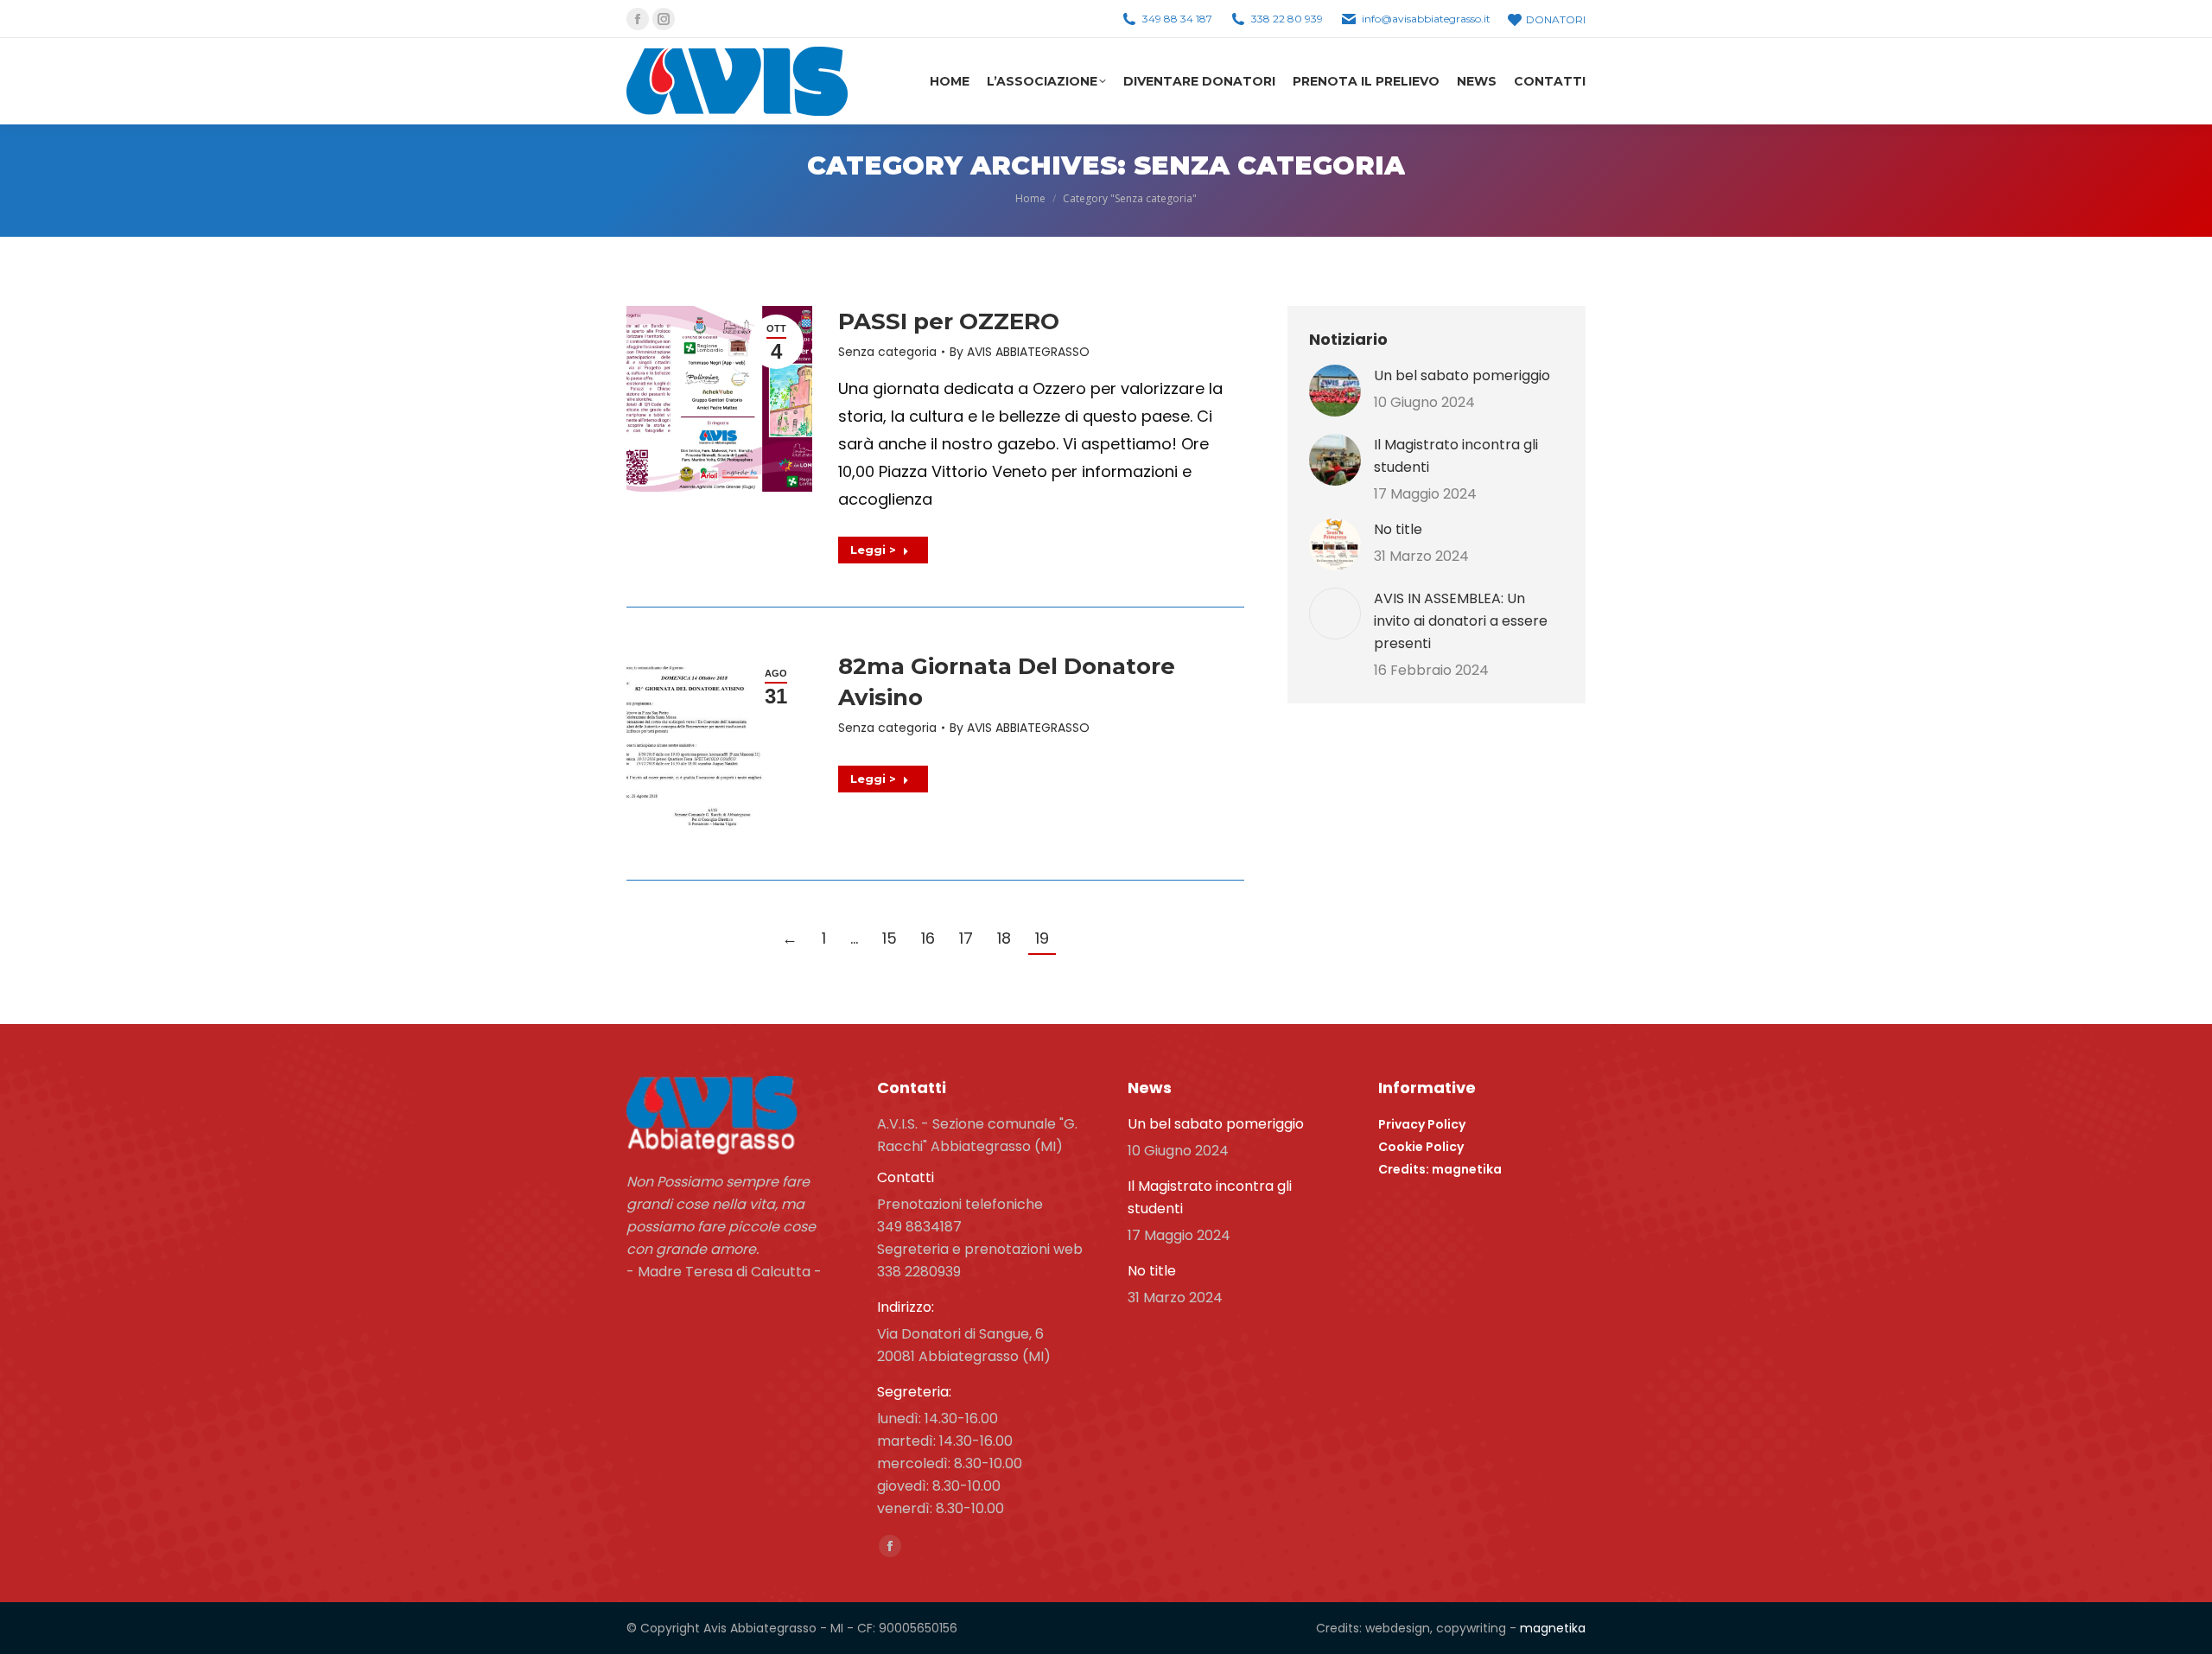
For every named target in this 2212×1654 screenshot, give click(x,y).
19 (1042, 938)
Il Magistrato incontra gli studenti (1456, 456)
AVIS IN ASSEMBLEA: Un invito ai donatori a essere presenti (1461, 621)
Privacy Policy (1422, 1124)
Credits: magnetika (1440, 1169)
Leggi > (873, 550)
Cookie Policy (1421, 1147)
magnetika (1553, 1628)
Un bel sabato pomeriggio (1462, 375)
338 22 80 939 (1287, 19)
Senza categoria (887, 352)
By (1020, 352)
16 (928, 938)
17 (966, 938)
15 (890, 938)
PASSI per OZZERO (949, 321)
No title (1398, 529)
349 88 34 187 (1177, 19)
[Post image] (1335, 391)
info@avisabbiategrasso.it (1426, 19)
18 (1004, 938)
